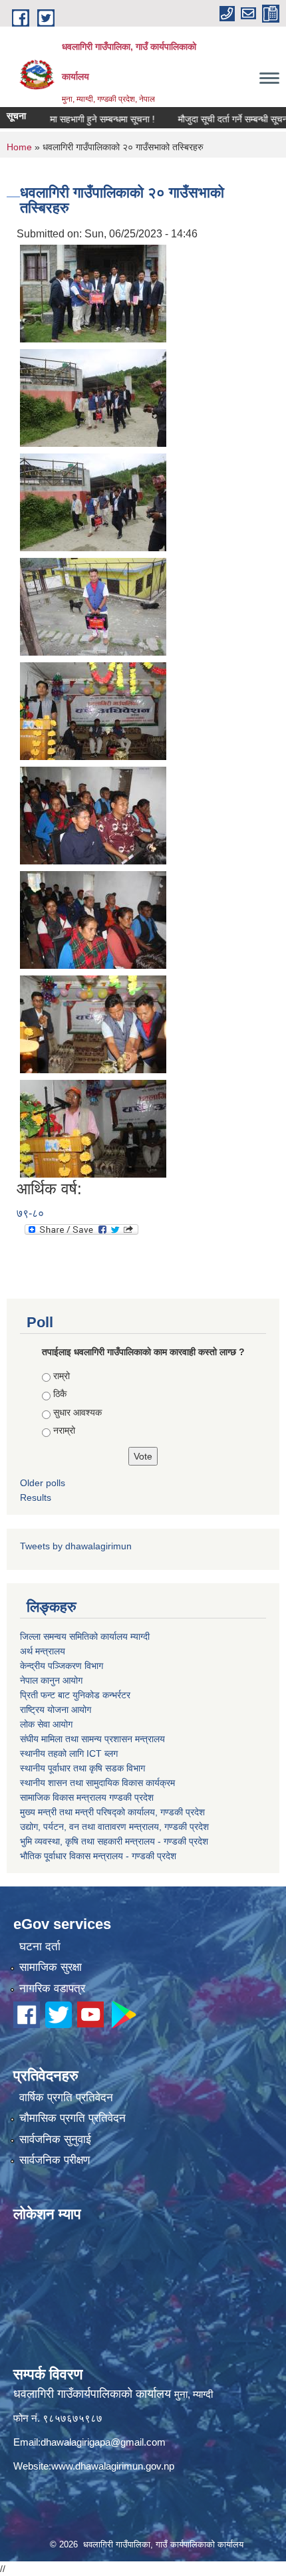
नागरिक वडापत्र (52, 1989)
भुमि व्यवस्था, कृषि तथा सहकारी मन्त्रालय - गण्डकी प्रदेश (114, 1841)
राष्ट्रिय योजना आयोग (56, 1710)
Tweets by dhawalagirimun (76, 1546)
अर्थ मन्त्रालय (43, 1651)
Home (19, 147)
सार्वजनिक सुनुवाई (55, 2139)
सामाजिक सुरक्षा (51, 1967)
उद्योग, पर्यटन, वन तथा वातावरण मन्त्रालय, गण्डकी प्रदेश (114, 1827)
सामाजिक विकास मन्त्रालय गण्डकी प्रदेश (87, 1797)
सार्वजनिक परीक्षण (55, 2160)
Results (36, 1497)
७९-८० (30, 1213)
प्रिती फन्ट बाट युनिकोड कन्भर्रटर (75, 1695)
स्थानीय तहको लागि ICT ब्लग (69, 1753)
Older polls (43, 1483)
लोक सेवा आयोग (46, 1724)
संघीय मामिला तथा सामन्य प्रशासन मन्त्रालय (92, 1739)
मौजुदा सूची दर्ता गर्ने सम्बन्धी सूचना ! (215, 119)
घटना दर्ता (40, 1947)
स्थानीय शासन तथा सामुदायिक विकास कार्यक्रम (97, 1783)
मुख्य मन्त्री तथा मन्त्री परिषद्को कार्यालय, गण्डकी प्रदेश (112, 1812)
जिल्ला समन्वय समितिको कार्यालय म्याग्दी (85, 1636)
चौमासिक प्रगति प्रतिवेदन (72, 2118)
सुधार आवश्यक (77, 1412)
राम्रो (62, 1376)
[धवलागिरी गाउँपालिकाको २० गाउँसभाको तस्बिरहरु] (93, 292)
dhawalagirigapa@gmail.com (103, 2442)
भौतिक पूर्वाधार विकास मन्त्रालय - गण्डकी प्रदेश (98, 1856)
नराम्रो (64, 1430)
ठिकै (60, 1394)
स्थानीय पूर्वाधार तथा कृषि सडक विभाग (82, 1768)
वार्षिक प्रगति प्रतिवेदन (66, 2098)
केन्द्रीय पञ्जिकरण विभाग (62, 1666)
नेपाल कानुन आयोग (51, 1680)
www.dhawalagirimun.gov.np (113, 2466)
